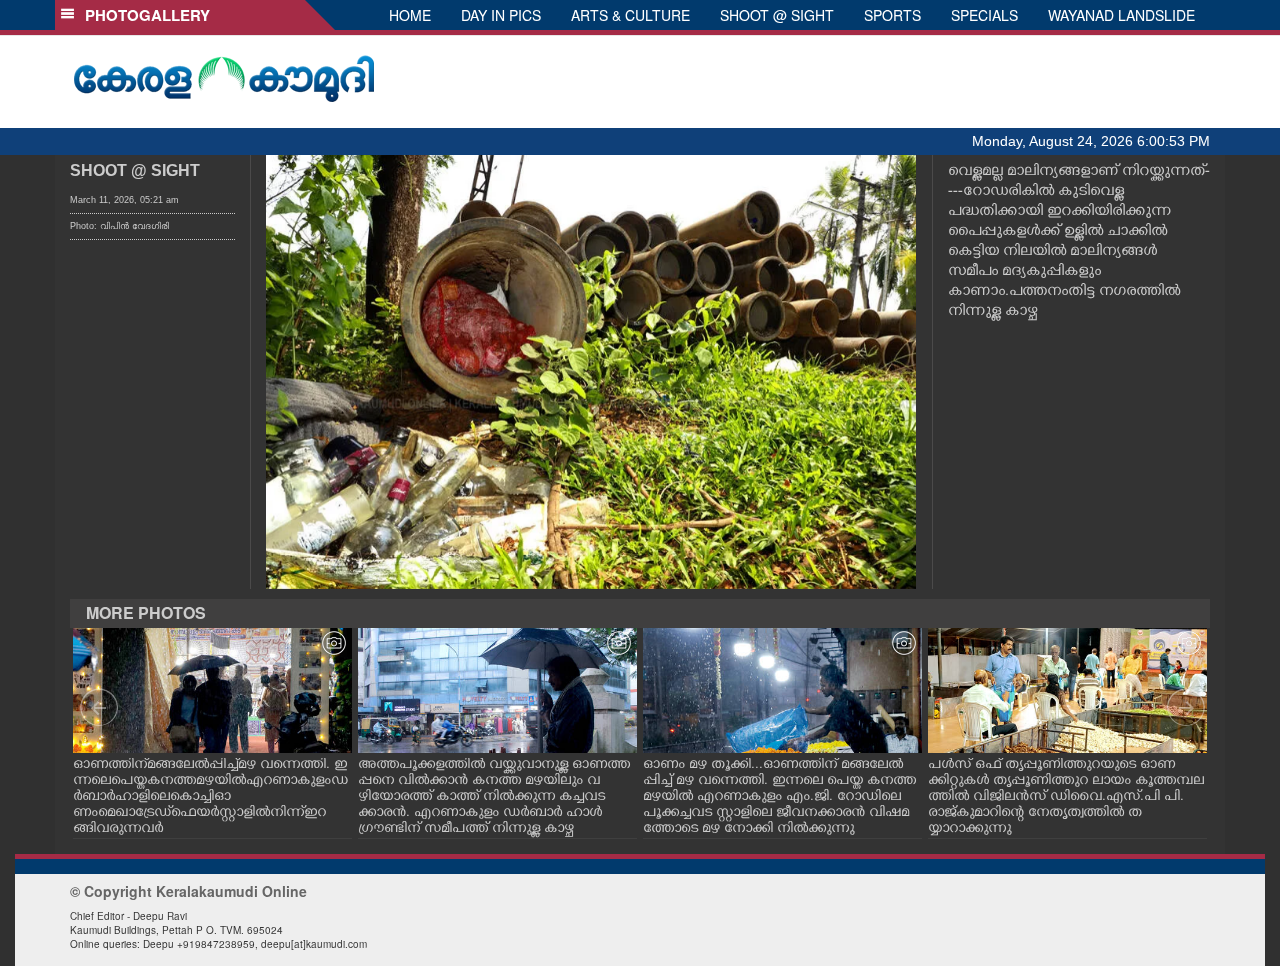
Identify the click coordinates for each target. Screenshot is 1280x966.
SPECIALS (984, 15)
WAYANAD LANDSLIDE (1121, 15)
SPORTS (892, 15)
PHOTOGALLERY (143, 15)
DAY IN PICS (501, 15)
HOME (410, 15)
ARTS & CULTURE (630, 15)
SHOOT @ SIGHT (777, 15)
